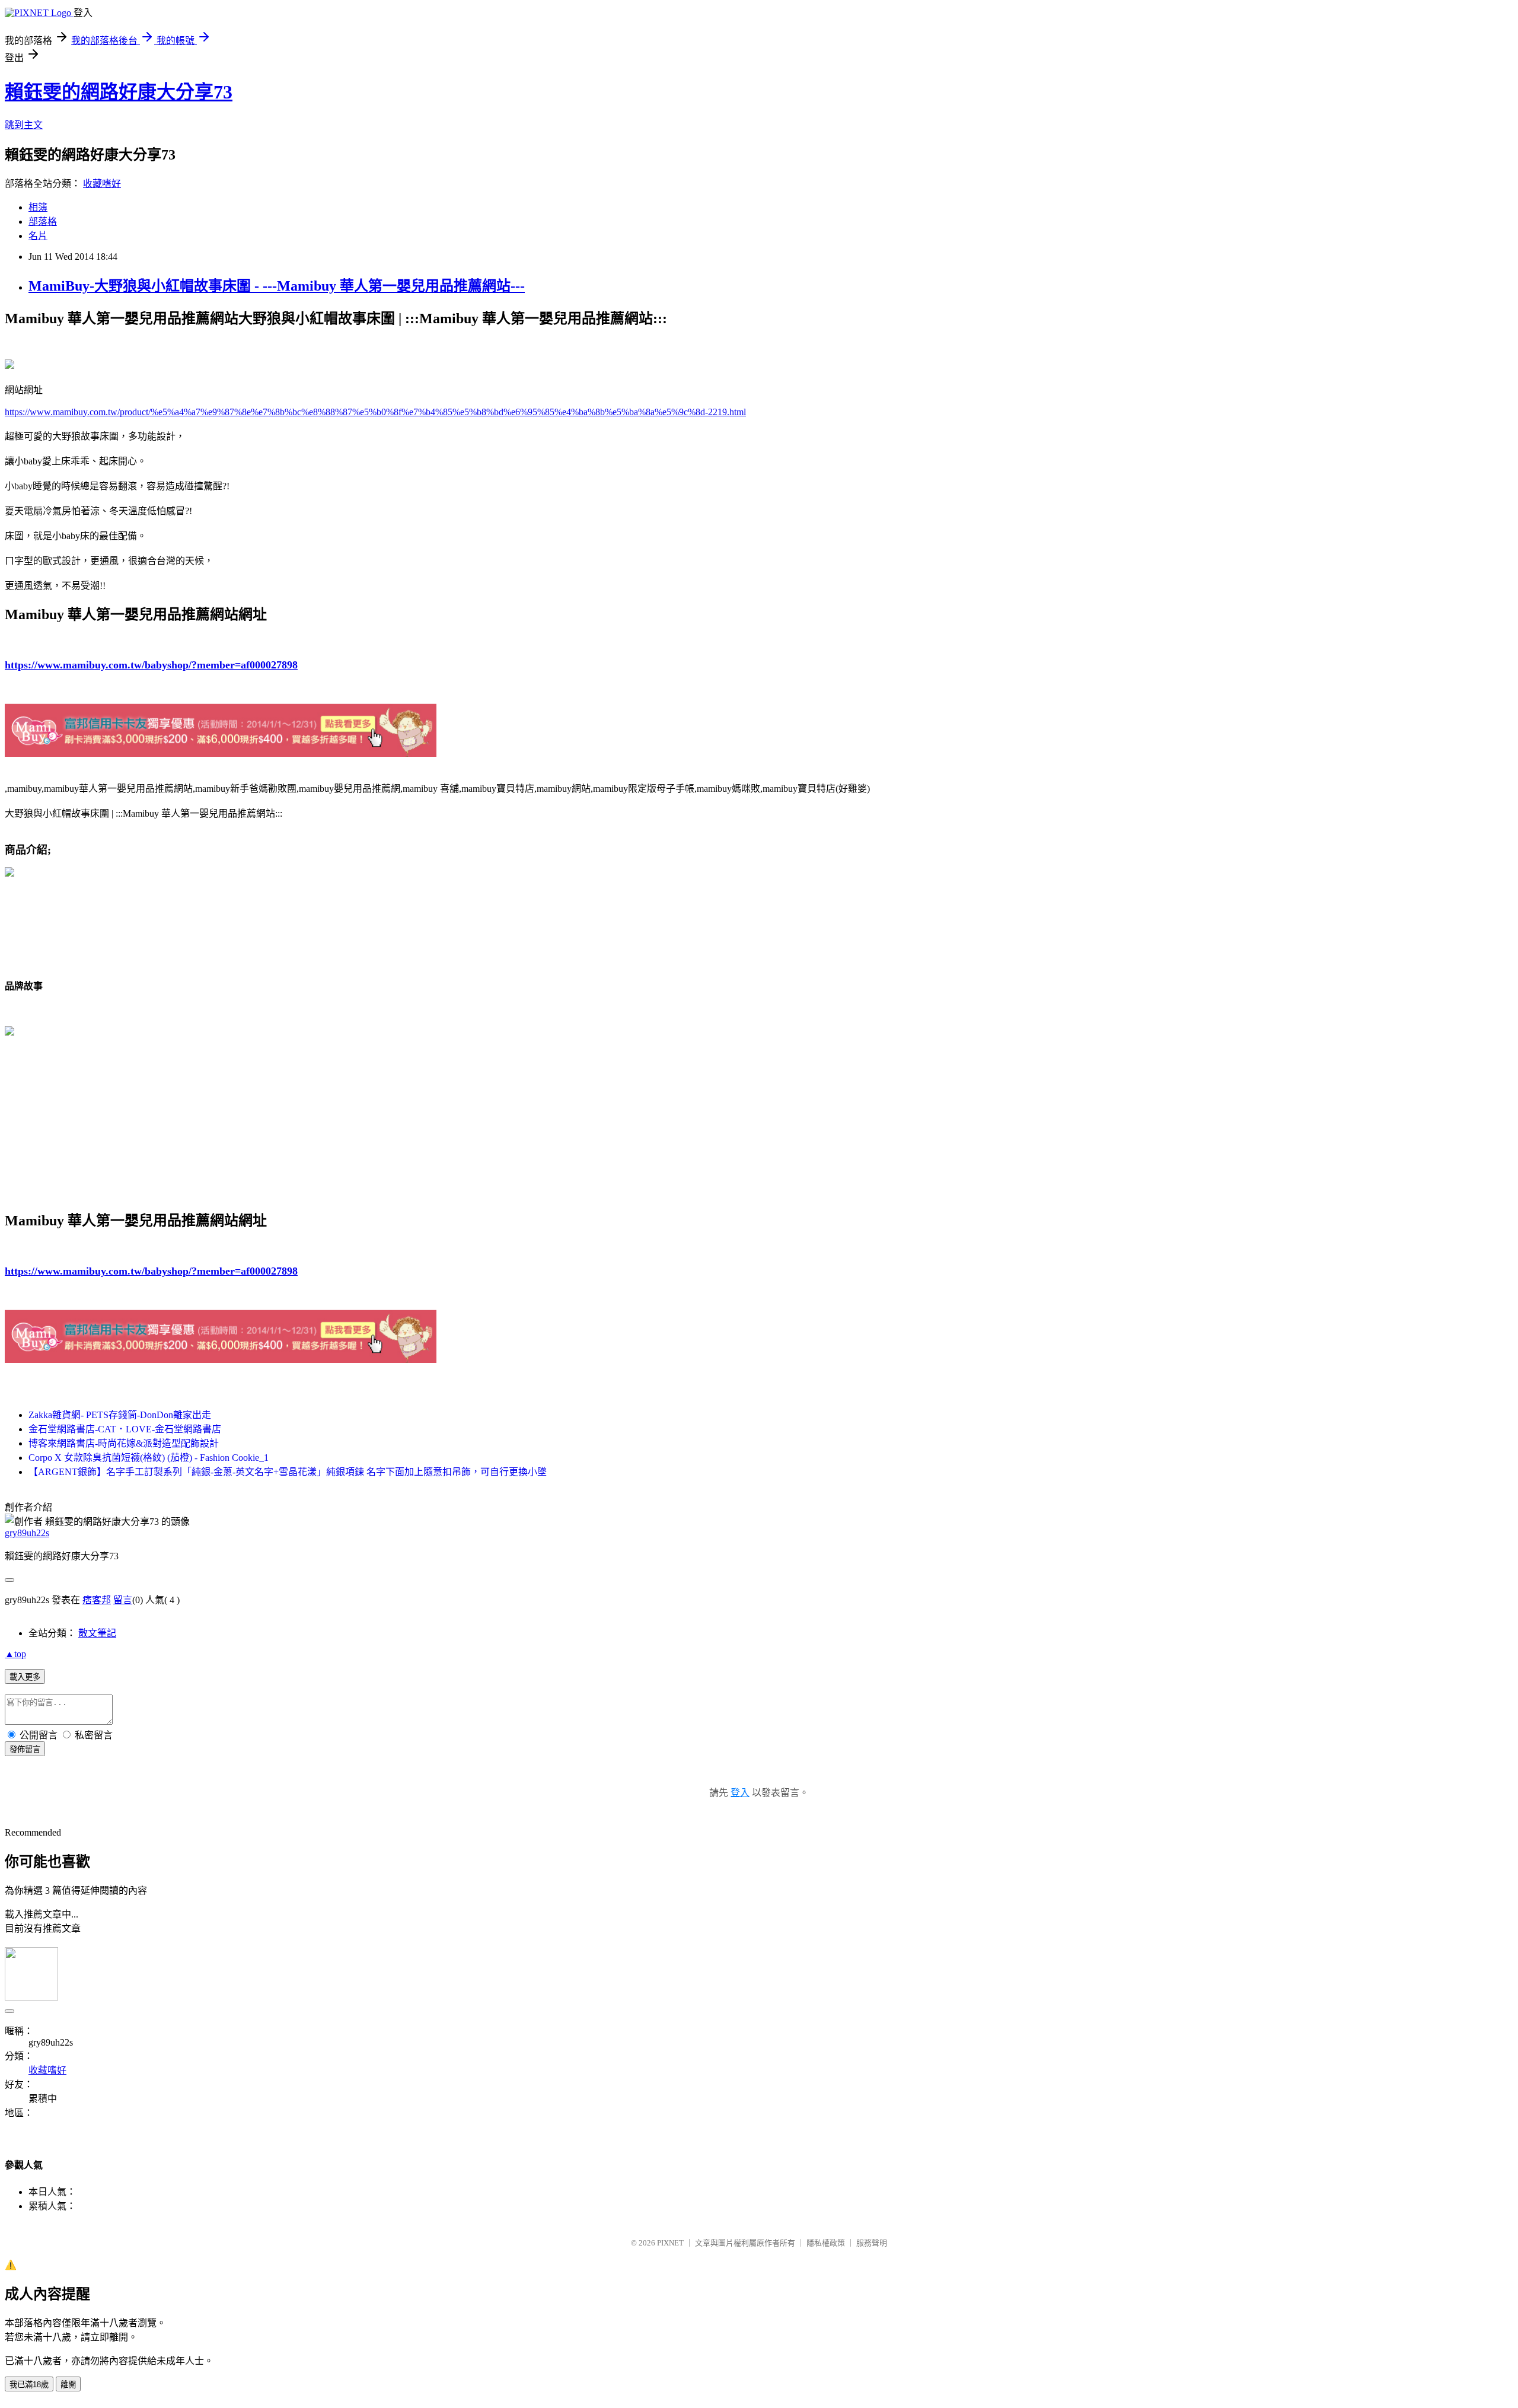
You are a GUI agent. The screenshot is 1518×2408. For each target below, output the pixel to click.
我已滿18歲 (29, 2385)
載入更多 (25, 1677)
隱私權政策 (826, 2243)
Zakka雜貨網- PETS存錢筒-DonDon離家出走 (120, 1415)
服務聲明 (872, 2243)
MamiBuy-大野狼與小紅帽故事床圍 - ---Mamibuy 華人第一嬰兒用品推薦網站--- (277, 286)
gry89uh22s (27, 1533)
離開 (68, 2385)
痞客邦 (97, 1600)
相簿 (38, 207)
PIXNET (670, 2243)
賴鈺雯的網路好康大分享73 (119, 92)
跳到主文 (24, 125)
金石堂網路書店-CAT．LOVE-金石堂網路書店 (125, 1429)
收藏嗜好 (102, 184)
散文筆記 (97, 1633)
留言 (123, 1600)
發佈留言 (25, 1749)
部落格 (43, 222)
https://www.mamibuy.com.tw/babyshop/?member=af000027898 (151, 665)
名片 (38, 236)
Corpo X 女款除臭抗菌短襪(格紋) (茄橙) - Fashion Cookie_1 (149, 1458)
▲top (15, 1654)
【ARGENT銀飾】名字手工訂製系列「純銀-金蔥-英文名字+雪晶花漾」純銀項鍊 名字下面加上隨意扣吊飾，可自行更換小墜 (288, 1472)
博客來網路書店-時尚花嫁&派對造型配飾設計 (124, 1443)
